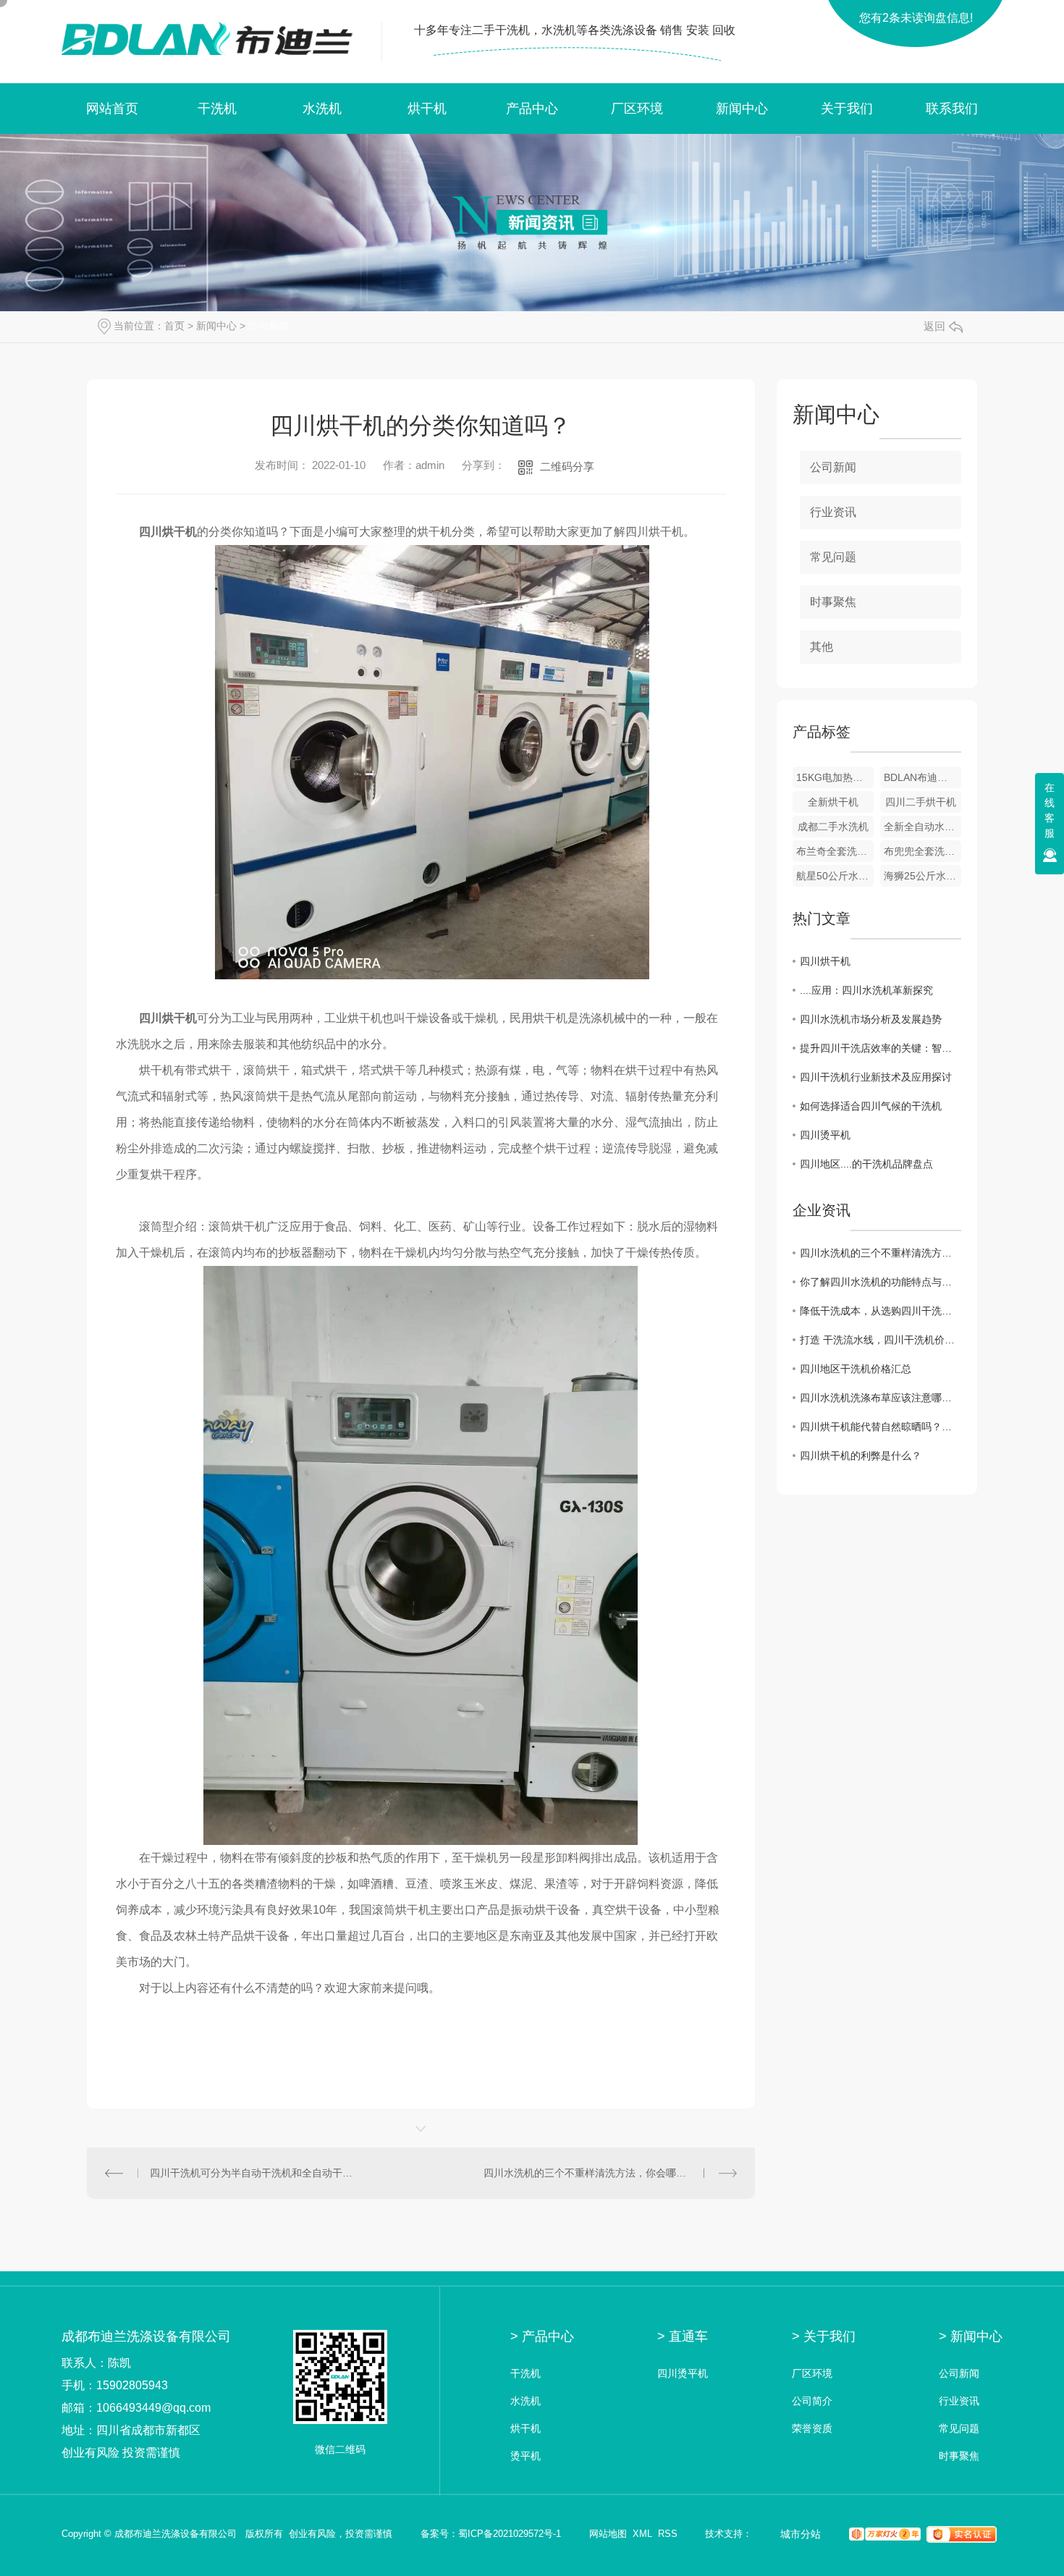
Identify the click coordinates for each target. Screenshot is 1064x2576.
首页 (174, 326)
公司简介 (812, 2401)
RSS (668, 2534)
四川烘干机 (825, 961)
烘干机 (427, 109)
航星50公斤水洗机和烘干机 (835, 876)
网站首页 (112, 109)
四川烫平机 (825, 1135)
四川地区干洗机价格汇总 (856, 1369)
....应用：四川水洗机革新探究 (866, 990)
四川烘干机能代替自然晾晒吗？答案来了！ (881, 1427)
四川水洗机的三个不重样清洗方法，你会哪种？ (590, 2173)
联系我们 (952, 109)
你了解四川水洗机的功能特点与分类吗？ (881, 1282)
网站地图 (608, 2534)
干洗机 (217, 109)
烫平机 (525, 2456)
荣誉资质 (812, 2429)
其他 (822, 647)
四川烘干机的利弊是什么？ (861, 1456)
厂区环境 (637, 109)
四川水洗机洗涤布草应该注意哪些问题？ (881, 1398)
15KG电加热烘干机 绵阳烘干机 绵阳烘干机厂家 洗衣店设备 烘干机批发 (835, 777)
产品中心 (532, 109)
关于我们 (847, 109)
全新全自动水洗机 (922, 827)
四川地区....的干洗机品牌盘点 (866, 1164)
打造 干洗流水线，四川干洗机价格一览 (881, 1340)
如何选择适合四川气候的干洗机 (871, 1106)
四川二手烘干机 (921, 802)
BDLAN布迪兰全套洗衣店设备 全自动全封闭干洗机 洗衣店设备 (922, 777)
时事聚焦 (833, 602)
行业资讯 (833, 512)
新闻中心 (742, 109)
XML (642, 2534)
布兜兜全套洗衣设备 (922, 851)
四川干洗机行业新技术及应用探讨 (876, 1077)
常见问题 (833, 557)
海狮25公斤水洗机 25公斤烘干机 (922, 876)
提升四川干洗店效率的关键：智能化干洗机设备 (881, 1048)
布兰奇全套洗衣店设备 (835, 851)
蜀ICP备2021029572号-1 (510, 2534)
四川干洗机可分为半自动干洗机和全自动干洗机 (254, 2173)
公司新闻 (269, 326)
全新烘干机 (833, 802)
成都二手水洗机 (833, 827)
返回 (934, 326)
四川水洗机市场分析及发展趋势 (871, 1019)
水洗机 (322, 109)
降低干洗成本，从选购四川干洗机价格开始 (881, 1311)
